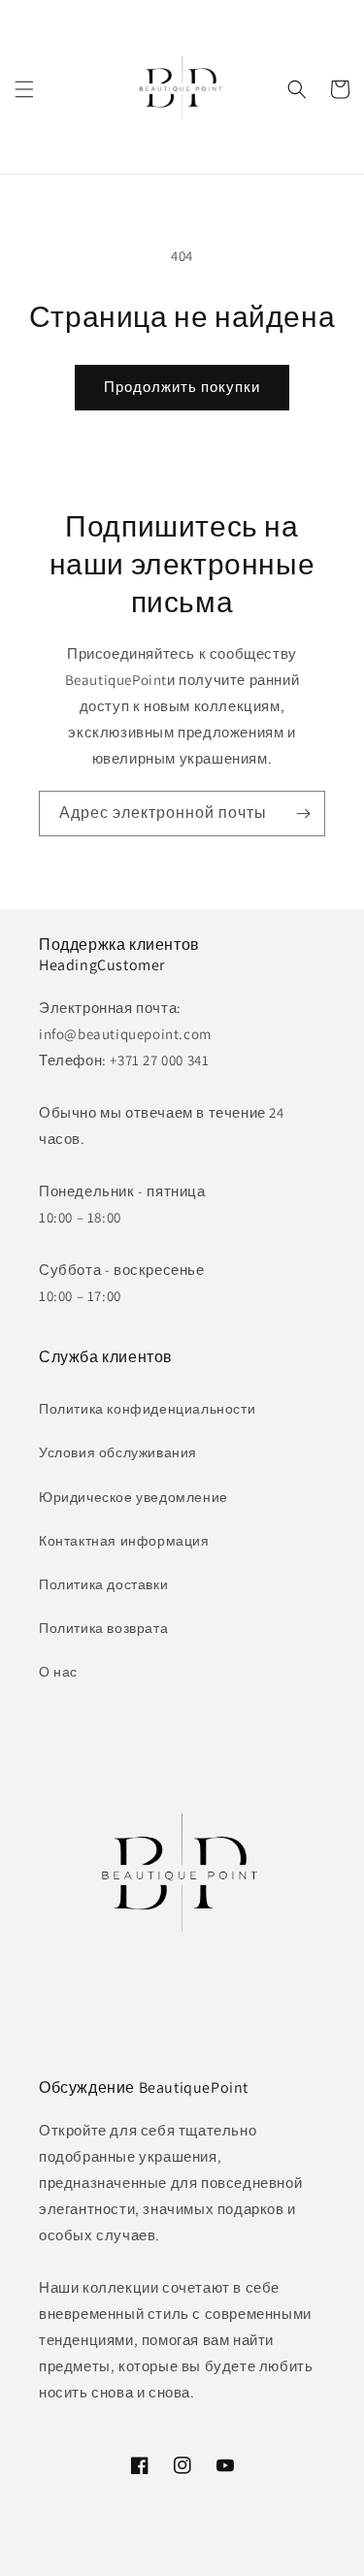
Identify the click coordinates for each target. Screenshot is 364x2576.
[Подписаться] (303, 814)
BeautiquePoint (202, 2560)
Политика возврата (103, 1628)
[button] (24, 89)
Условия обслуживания (118, 1452)
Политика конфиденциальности (147, 1409)
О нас (58, 1672)
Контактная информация (124, 1541)
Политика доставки (103, 1584)
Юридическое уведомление (133, 1497)
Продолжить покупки (182, 387)
